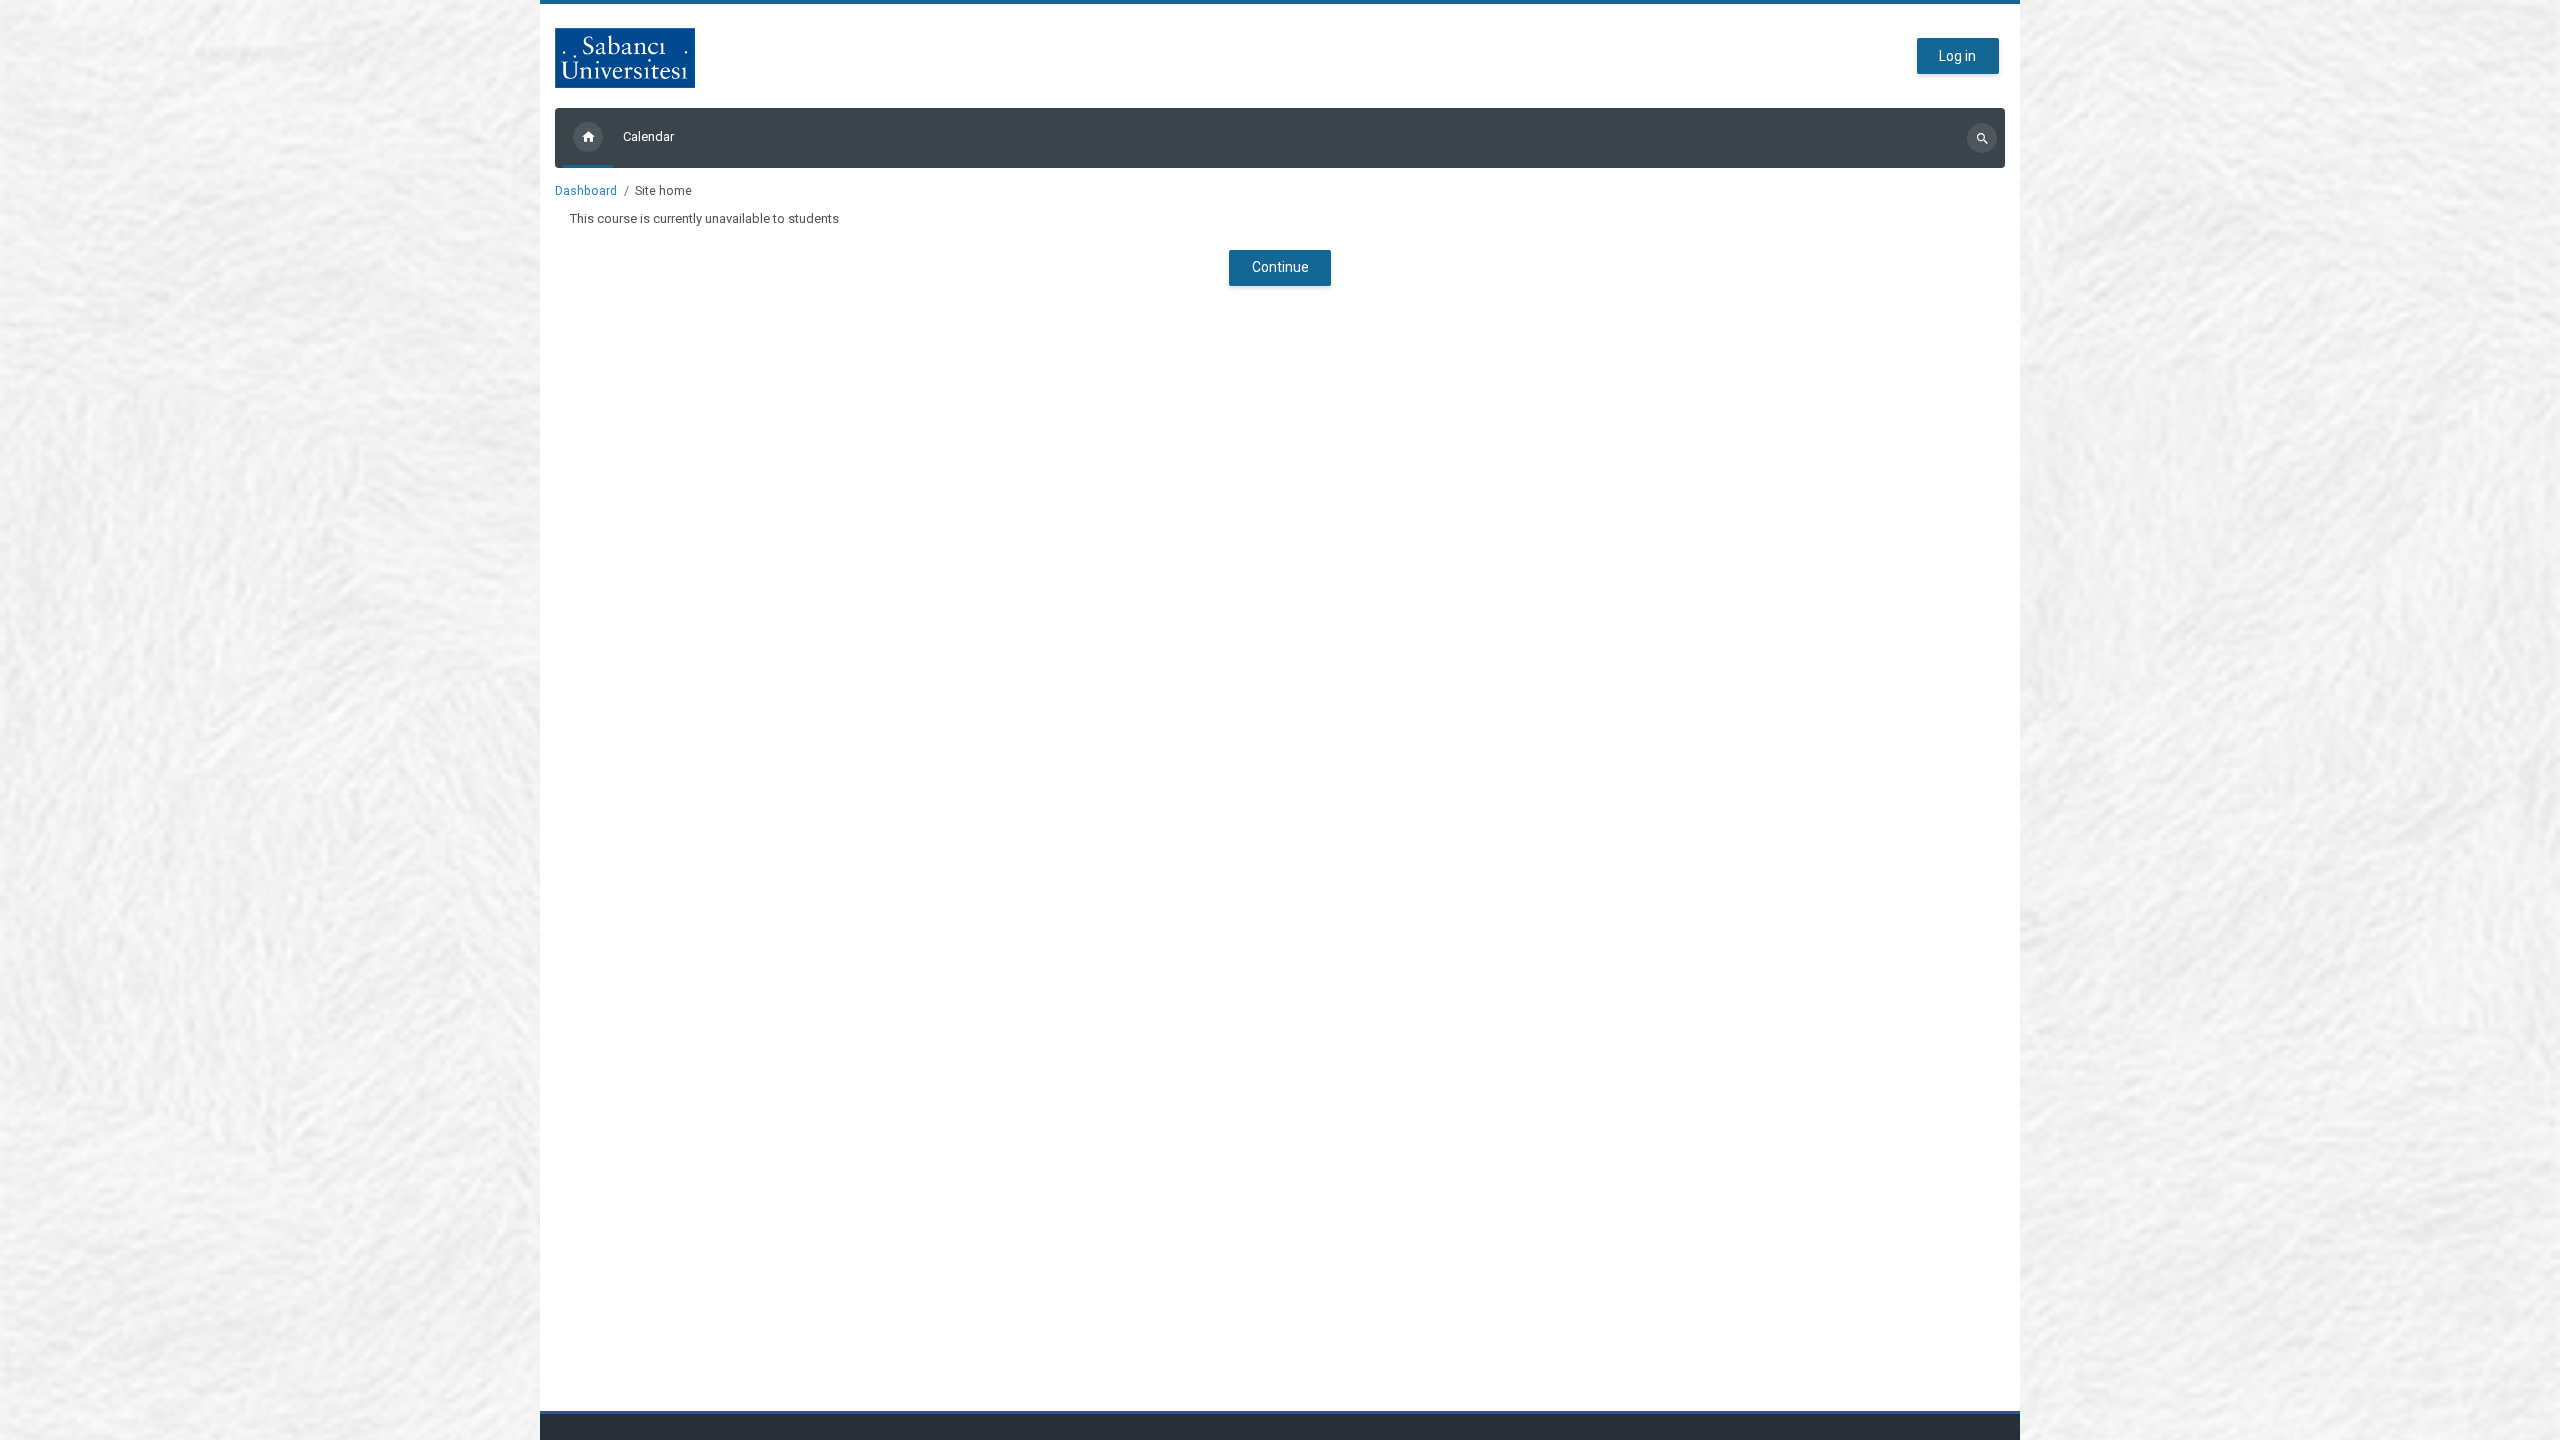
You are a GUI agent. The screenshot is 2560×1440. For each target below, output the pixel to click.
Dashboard (586, 190)
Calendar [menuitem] (648, 136)
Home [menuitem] (588, 138)
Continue (1280, 267)
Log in (1957, 56)
